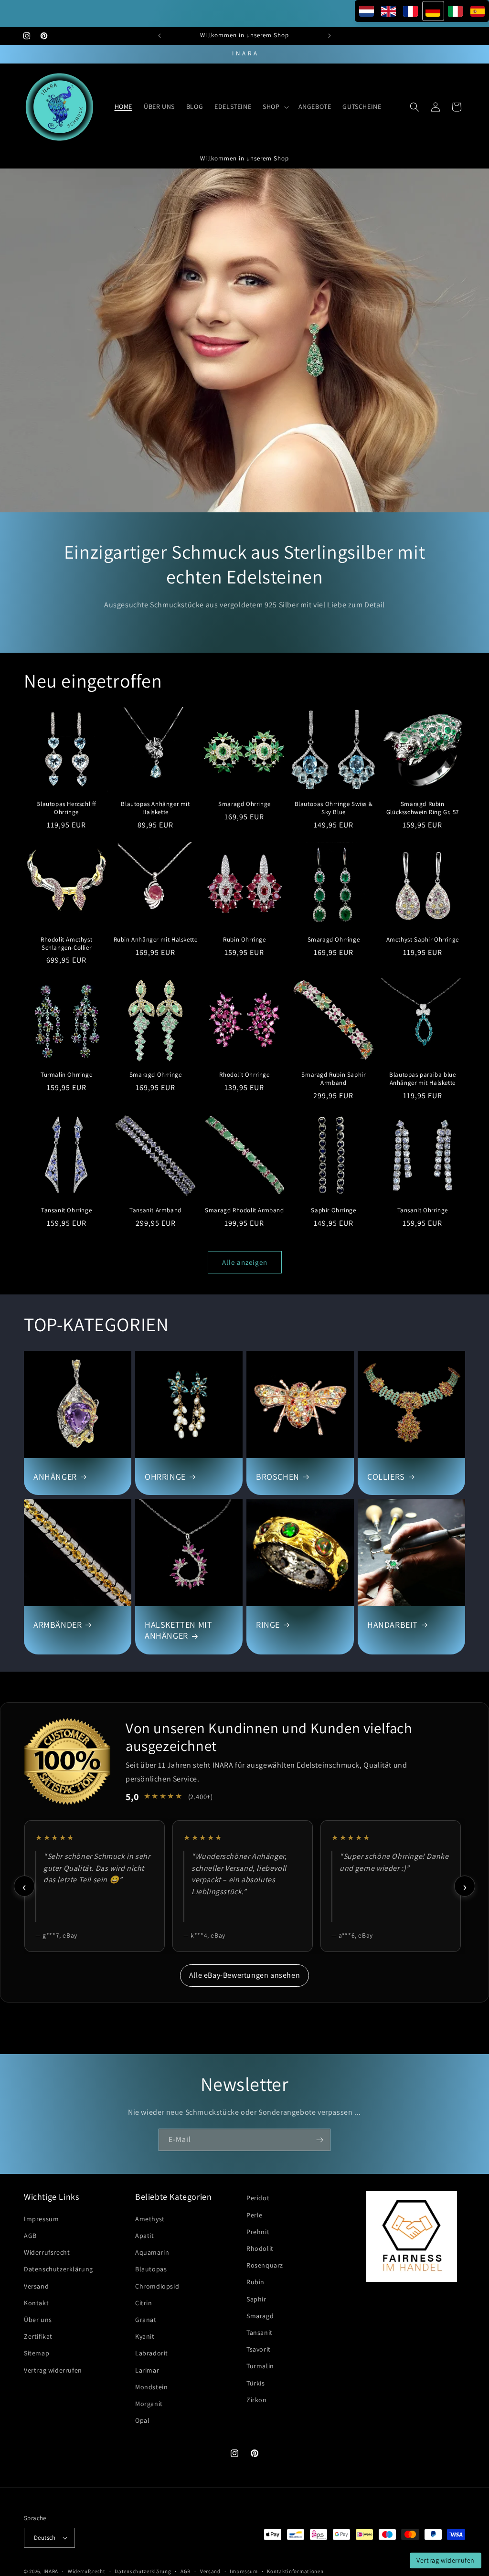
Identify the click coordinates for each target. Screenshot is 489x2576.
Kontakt (36, 2303)
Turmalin (260, 2366)
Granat (146, 2320)
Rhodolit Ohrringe (244, 1075)
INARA (51, 2571)
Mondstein (151, 2387)
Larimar (147, 2370)
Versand (36, 2286)
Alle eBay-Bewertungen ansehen (244, 1975)
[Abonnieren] (319, 2140)
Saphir (256, 2299)
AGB (30, 2236)
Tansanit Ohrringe (66, 1210)
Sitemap (37, 2353)
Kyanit (145, 2336)
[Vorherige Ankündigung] (159, 36)
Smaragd (260, 2316)
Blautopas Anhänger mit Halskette (155, 808)
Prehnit (258, 2232)
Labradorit (152, 2353)
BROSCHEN (278, 1477)
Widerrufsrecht (47, 2252)
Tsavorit (259, 2349)
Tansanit (260, 2332)
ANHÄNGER (55, 1477)
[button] (275, 106)
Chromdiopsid (157, 2286)
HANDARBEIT (393, 1625)
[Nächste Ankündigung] (330, 36)
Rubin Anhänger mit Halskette (156, 940)
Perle (255, 2215)
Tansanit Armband (155, 1210)
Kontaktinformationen (295, 2571)
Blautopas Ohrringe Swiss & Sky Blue (334, 808)
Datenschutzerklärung (58, 2269)
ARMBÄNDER (58, 1625)
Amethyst (150, 2219)
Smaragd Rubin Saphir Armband (333, 1079)
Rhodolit (260, 2248)
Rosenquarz (265, 2265)
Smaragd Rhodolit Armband (244, 1210)
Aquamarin (152, 2252)
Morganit (149, 2404)
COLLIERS (386, 1477)
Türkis (256, 2383)
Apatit (145, 2236)
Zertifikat (38, 2336)
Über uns (38, 2320)
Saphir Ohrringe (333, 1210)
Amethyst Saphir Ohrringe (423, 940)
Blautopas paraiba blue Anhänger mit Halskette (422, 1079)
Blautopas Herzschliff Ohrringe (66, 808)
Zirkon (257, 2400)
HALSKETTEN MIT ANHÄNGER (178, 1630)
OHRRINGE (165, 1477)
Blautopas (151, 2269)
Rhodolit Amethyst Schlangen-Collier (66, 944)
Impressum (41, 2219)
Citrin (144, 2303)
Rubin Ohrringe (244, 940)
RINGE (268, 1625)
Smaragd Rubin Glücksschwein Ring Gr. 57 (423, 808)
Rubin (255, 2282)
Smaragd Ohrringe (244, 804)
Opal (142, 2420)
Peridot (258, 2198)
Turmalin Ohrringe (66, 1075)
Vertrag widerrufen (53, 2370)
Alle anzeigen (245, 1262)
